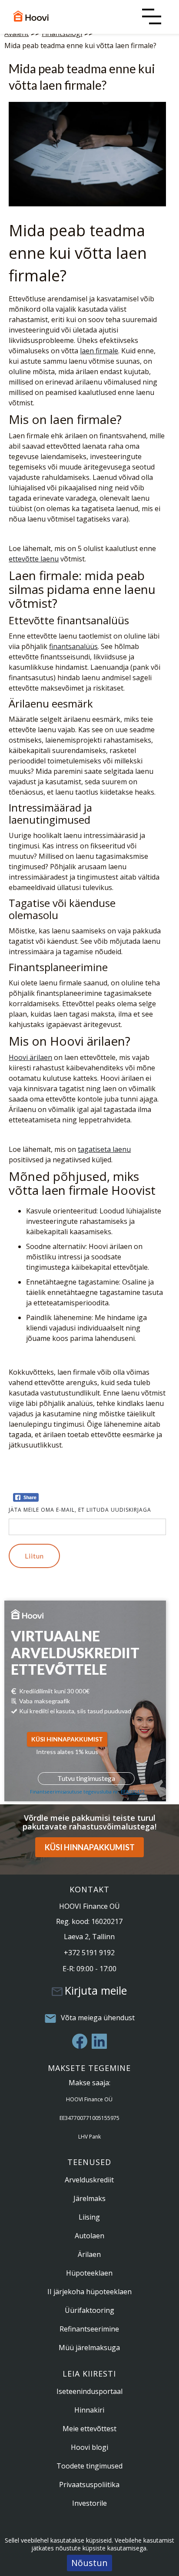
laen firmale (99, 351)
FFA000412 (133, 1792)
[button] (152, 19)
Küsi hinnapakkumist (90, 1847)
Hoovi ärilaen (30, 1057)
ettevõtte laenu (34, 559)
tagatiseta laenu (104, 1149)
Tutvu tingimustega (86, 1778)
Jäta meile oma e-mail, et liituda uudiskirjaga (80, 1510)
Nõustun (89, 2563)
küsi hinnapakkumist (67, 1739)
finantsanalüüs (73, 646)
